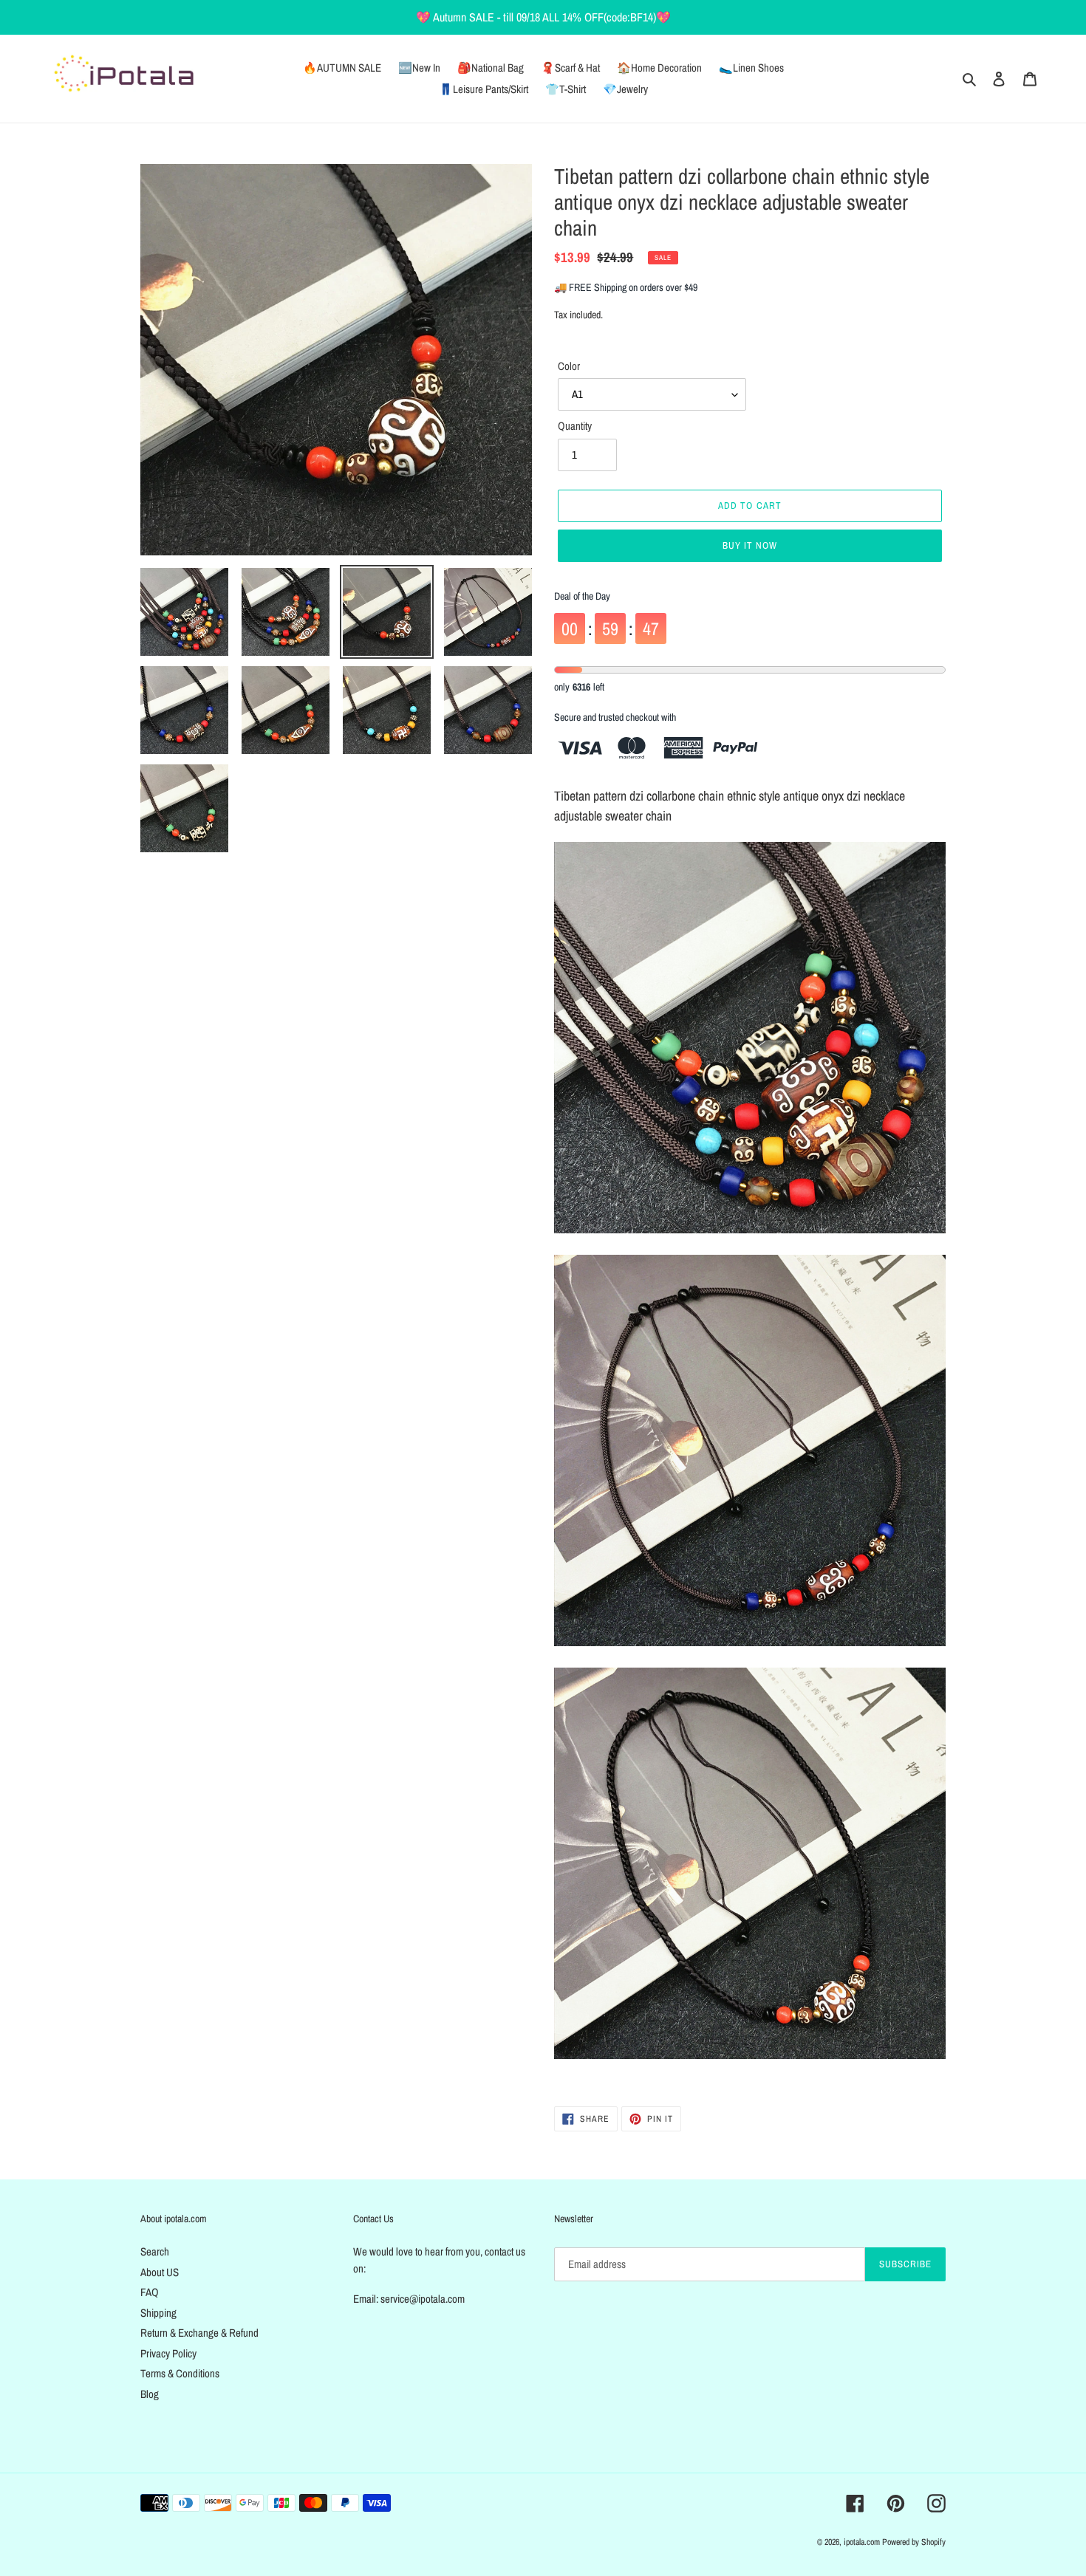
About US (160, 2272)
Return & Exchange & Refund (199, 2333)
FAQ (150, 2292)
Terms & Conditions (180, 2373)
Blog (150, 2394)
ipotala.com (862, 2542)
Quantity (575, 426)
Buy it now (750, 545)
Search (155, 2251)
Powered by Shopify (914, 2542)
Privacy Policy (168, 2353)
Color (569, 366)
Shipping (158, 2313)
